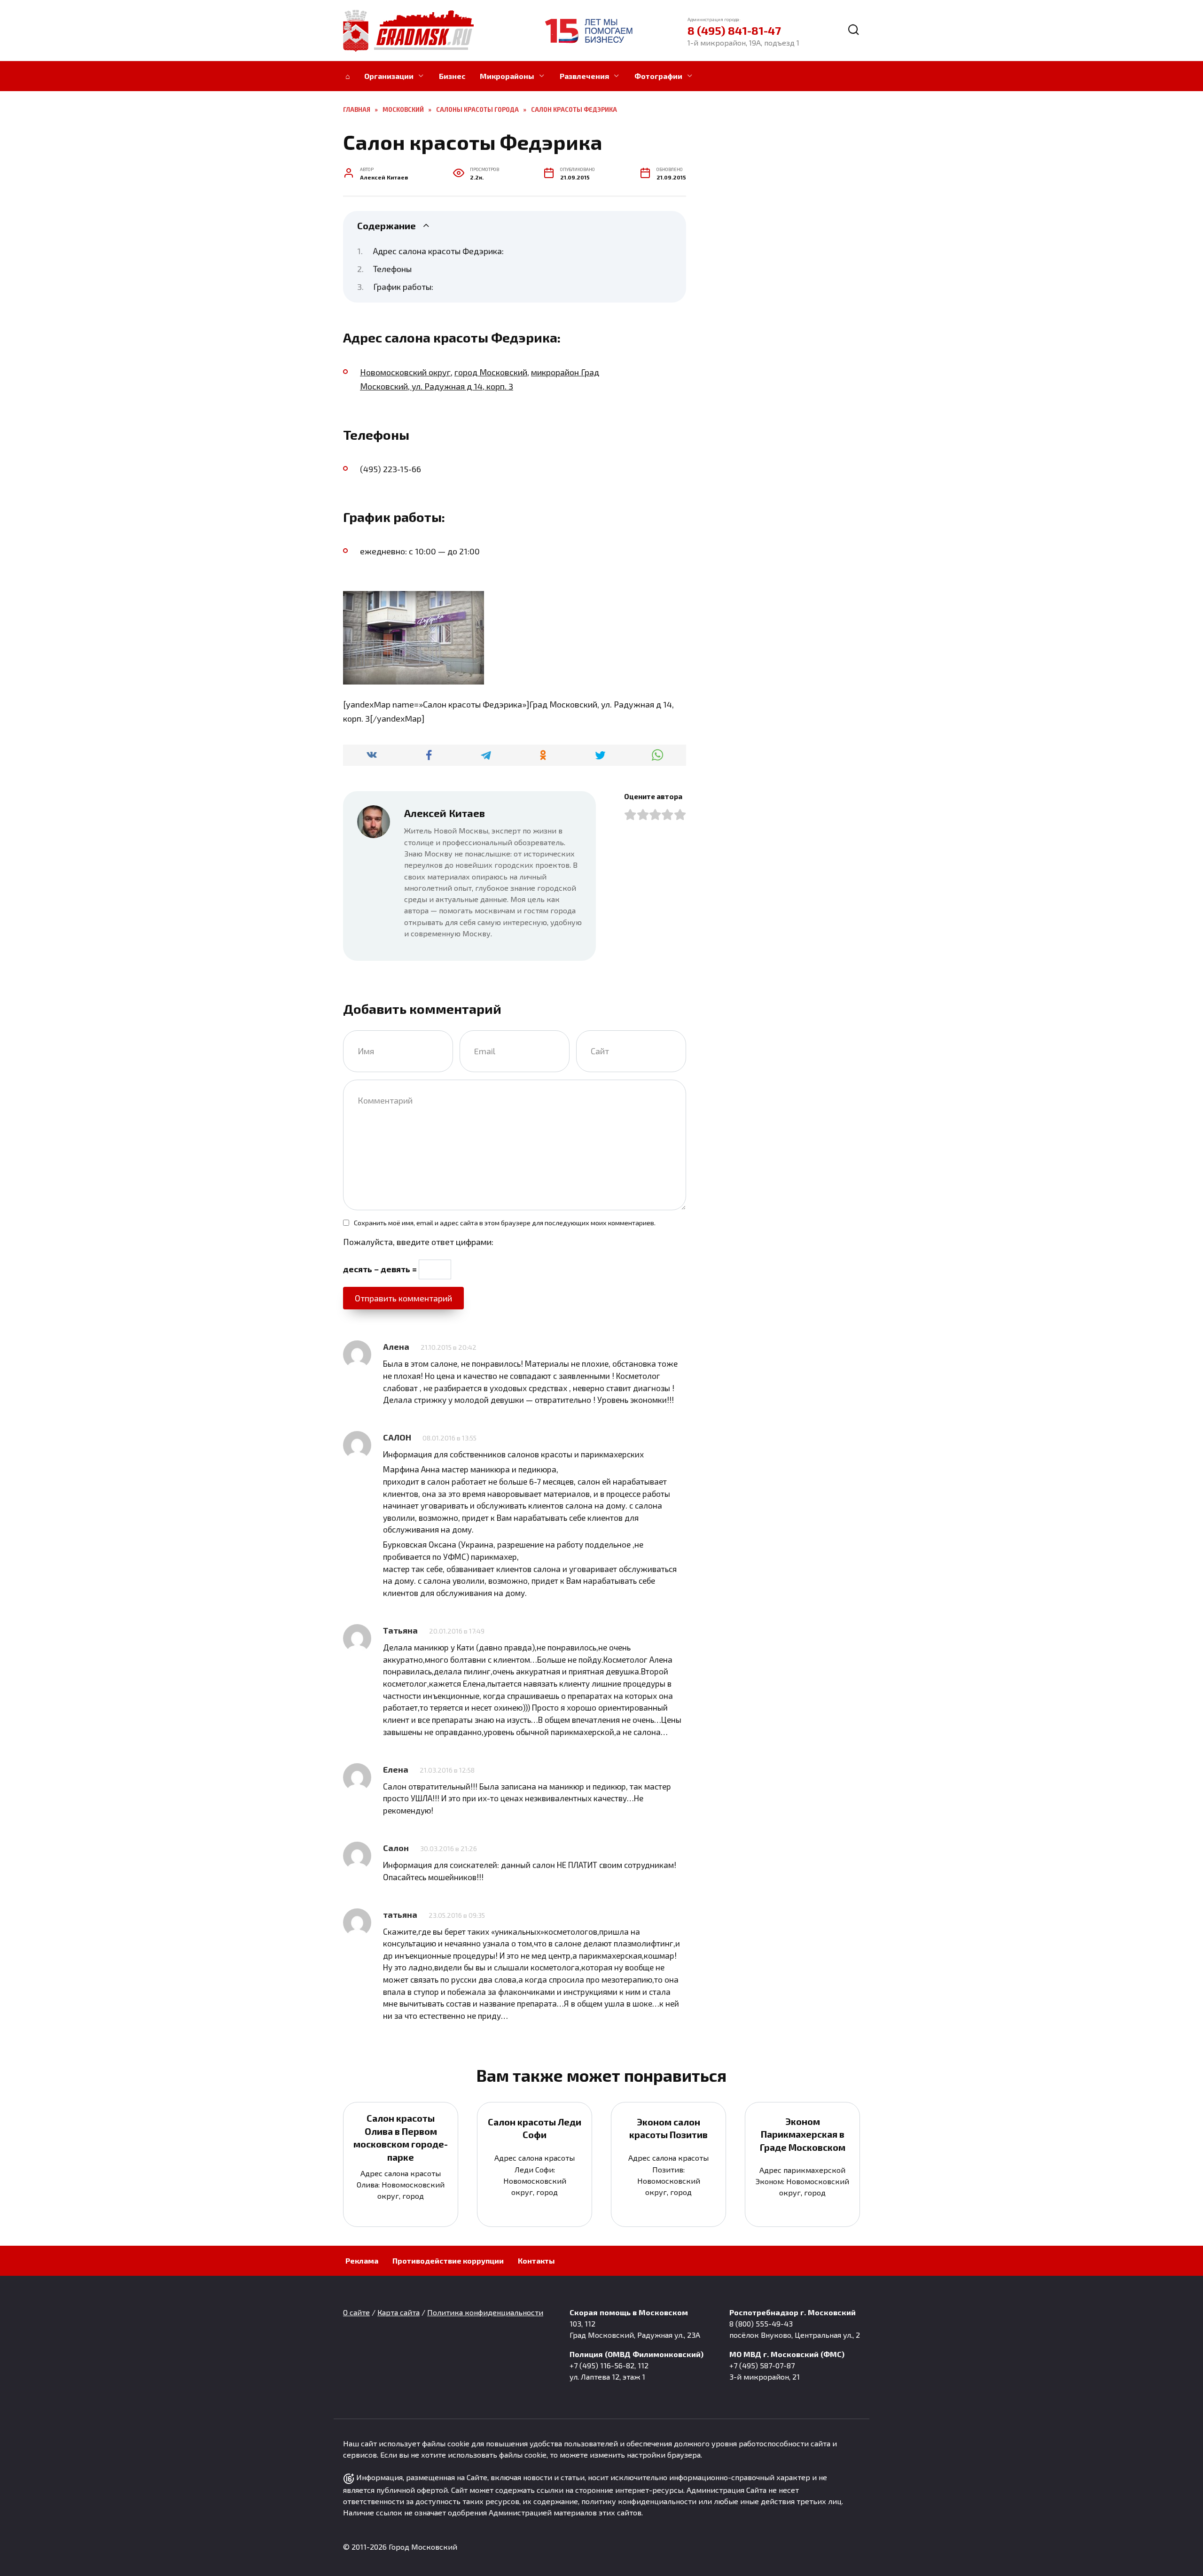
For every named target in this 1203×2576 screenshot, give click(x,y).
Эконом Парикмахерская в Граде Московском (803, 2134)
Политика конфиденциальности (485, 2312)
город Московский (491, 372)
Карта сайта (398, 2312)
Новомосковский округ (405, 372)
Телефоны (392, 269)
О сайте (356, 2312)
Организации (389, 76)
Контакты (536, 2261)
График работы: (403, 287)
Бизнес (452, 76)
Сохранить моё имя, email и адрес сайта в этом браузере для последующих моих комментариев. (505, 1223)
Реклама (362, 2261)
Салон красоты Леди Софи (535, 2128)
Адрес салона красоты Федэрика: (438, 251)
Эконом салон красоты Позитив (668, 2128)
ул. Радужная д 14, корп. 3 (461, 386)
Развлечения (584, 76)
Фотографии (658, 76)
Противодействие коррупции (448, 2261)
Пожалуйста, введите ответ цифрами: (418, 1242)
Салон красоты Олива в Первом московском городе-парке (401, 2137)
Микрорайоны (507, 76)
